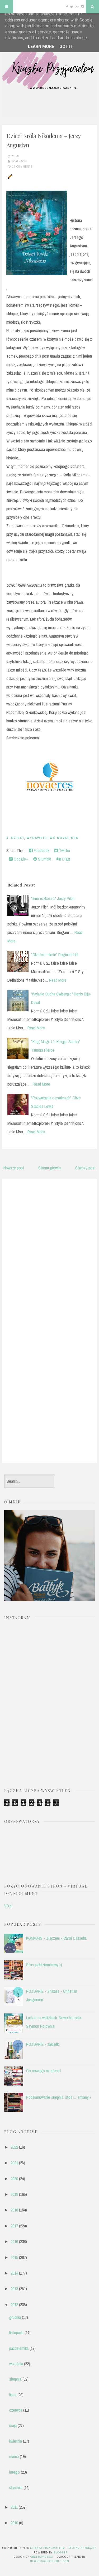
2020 (14, 2179)
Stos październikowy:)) (44, 1965)
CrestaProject (42, 2557)
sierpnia (15, 2379)
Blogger (61, 2552)
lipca (13, 2395)
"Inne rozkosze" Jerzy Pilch (53, 898)
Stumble (44, 859)
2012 (14, 2305)
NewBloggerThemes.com (50, 2561)
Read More (58, 980)
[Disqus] (49, 1250)
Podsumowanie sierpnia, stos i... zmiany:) (58, 2097)
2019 (14, 2194)
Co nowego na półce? (44, 2071)
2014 (14, 2273)
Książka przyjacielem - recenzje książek (63, 2548)
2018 (14, 2210)
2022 (14, 2147)
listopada (16, 2333)
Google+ (20, 859)
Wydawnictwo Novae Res (53, 838)
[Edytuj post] (10, 176)
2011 (14, 2507)
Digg (66, 859)
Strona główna (50, 1168)
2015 (14, 2257)
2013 (14, 2289)
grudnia (15, 2317)
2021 (14, 2163)
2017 (14, 2226)
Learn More (41, 47)
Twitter (64, 850)
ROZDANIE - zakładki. (43, 2044)
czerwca (16, 2410)
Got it (66, 47)
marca (14, 2456)
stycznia (16, 2487)
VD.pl (8, 1906)
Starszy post (85, 1168)
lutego (15, 2472)
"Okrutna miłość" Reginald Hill (55, 955)
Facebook (41, 850)
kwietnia (16, 2441)
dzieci (18, 838)
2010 (14, 2523)
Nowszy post (14, 1168)
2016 (14, 2241)
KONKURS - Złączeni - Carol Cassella (56, 1938)
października (19, 2348)
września (16, 2364)
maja (13, 2425)
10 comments (22, 166)
